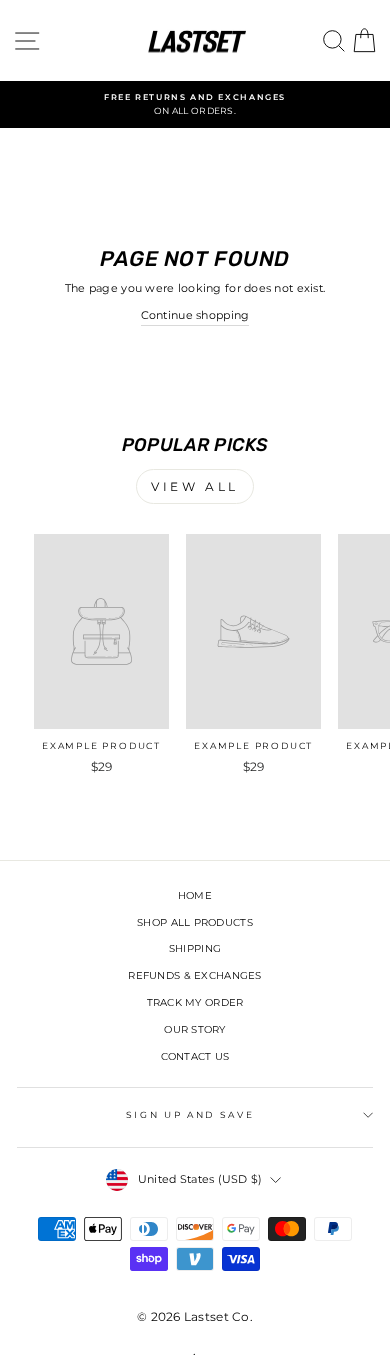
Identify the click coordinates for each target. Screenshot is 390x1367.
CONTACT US (195, 1056)
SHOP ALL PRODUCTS (195, 922)
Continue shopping (195, 315)
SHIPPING (195, 948)
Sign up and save (190, 1114)
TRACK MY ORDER (195, 1002)
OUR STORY (194, 1029)
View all (195, 486)
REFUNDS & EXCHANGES (194, 975)
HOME (195, 895)
